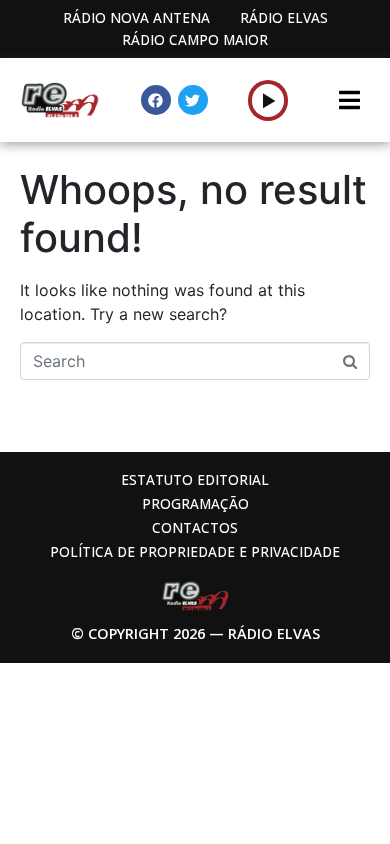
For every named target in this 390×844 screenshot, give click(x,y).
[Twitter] (193, 100)
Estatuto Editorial (195, 479)
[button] (268, 100)
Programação (195, 503)
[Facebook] (156, 100)
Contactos (195, 527)
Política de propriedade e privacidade (195, 551)
